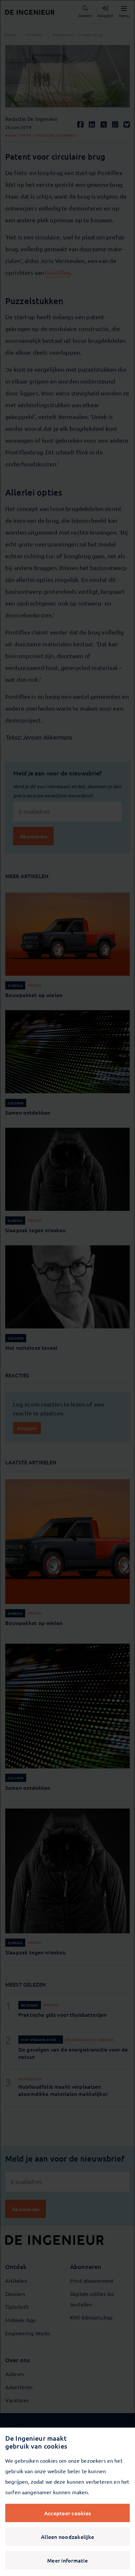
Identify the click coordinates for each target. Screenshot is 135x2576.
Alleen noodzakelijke (67, 2537)
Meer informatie (67, 2560)
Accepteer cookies (67, 2513)
